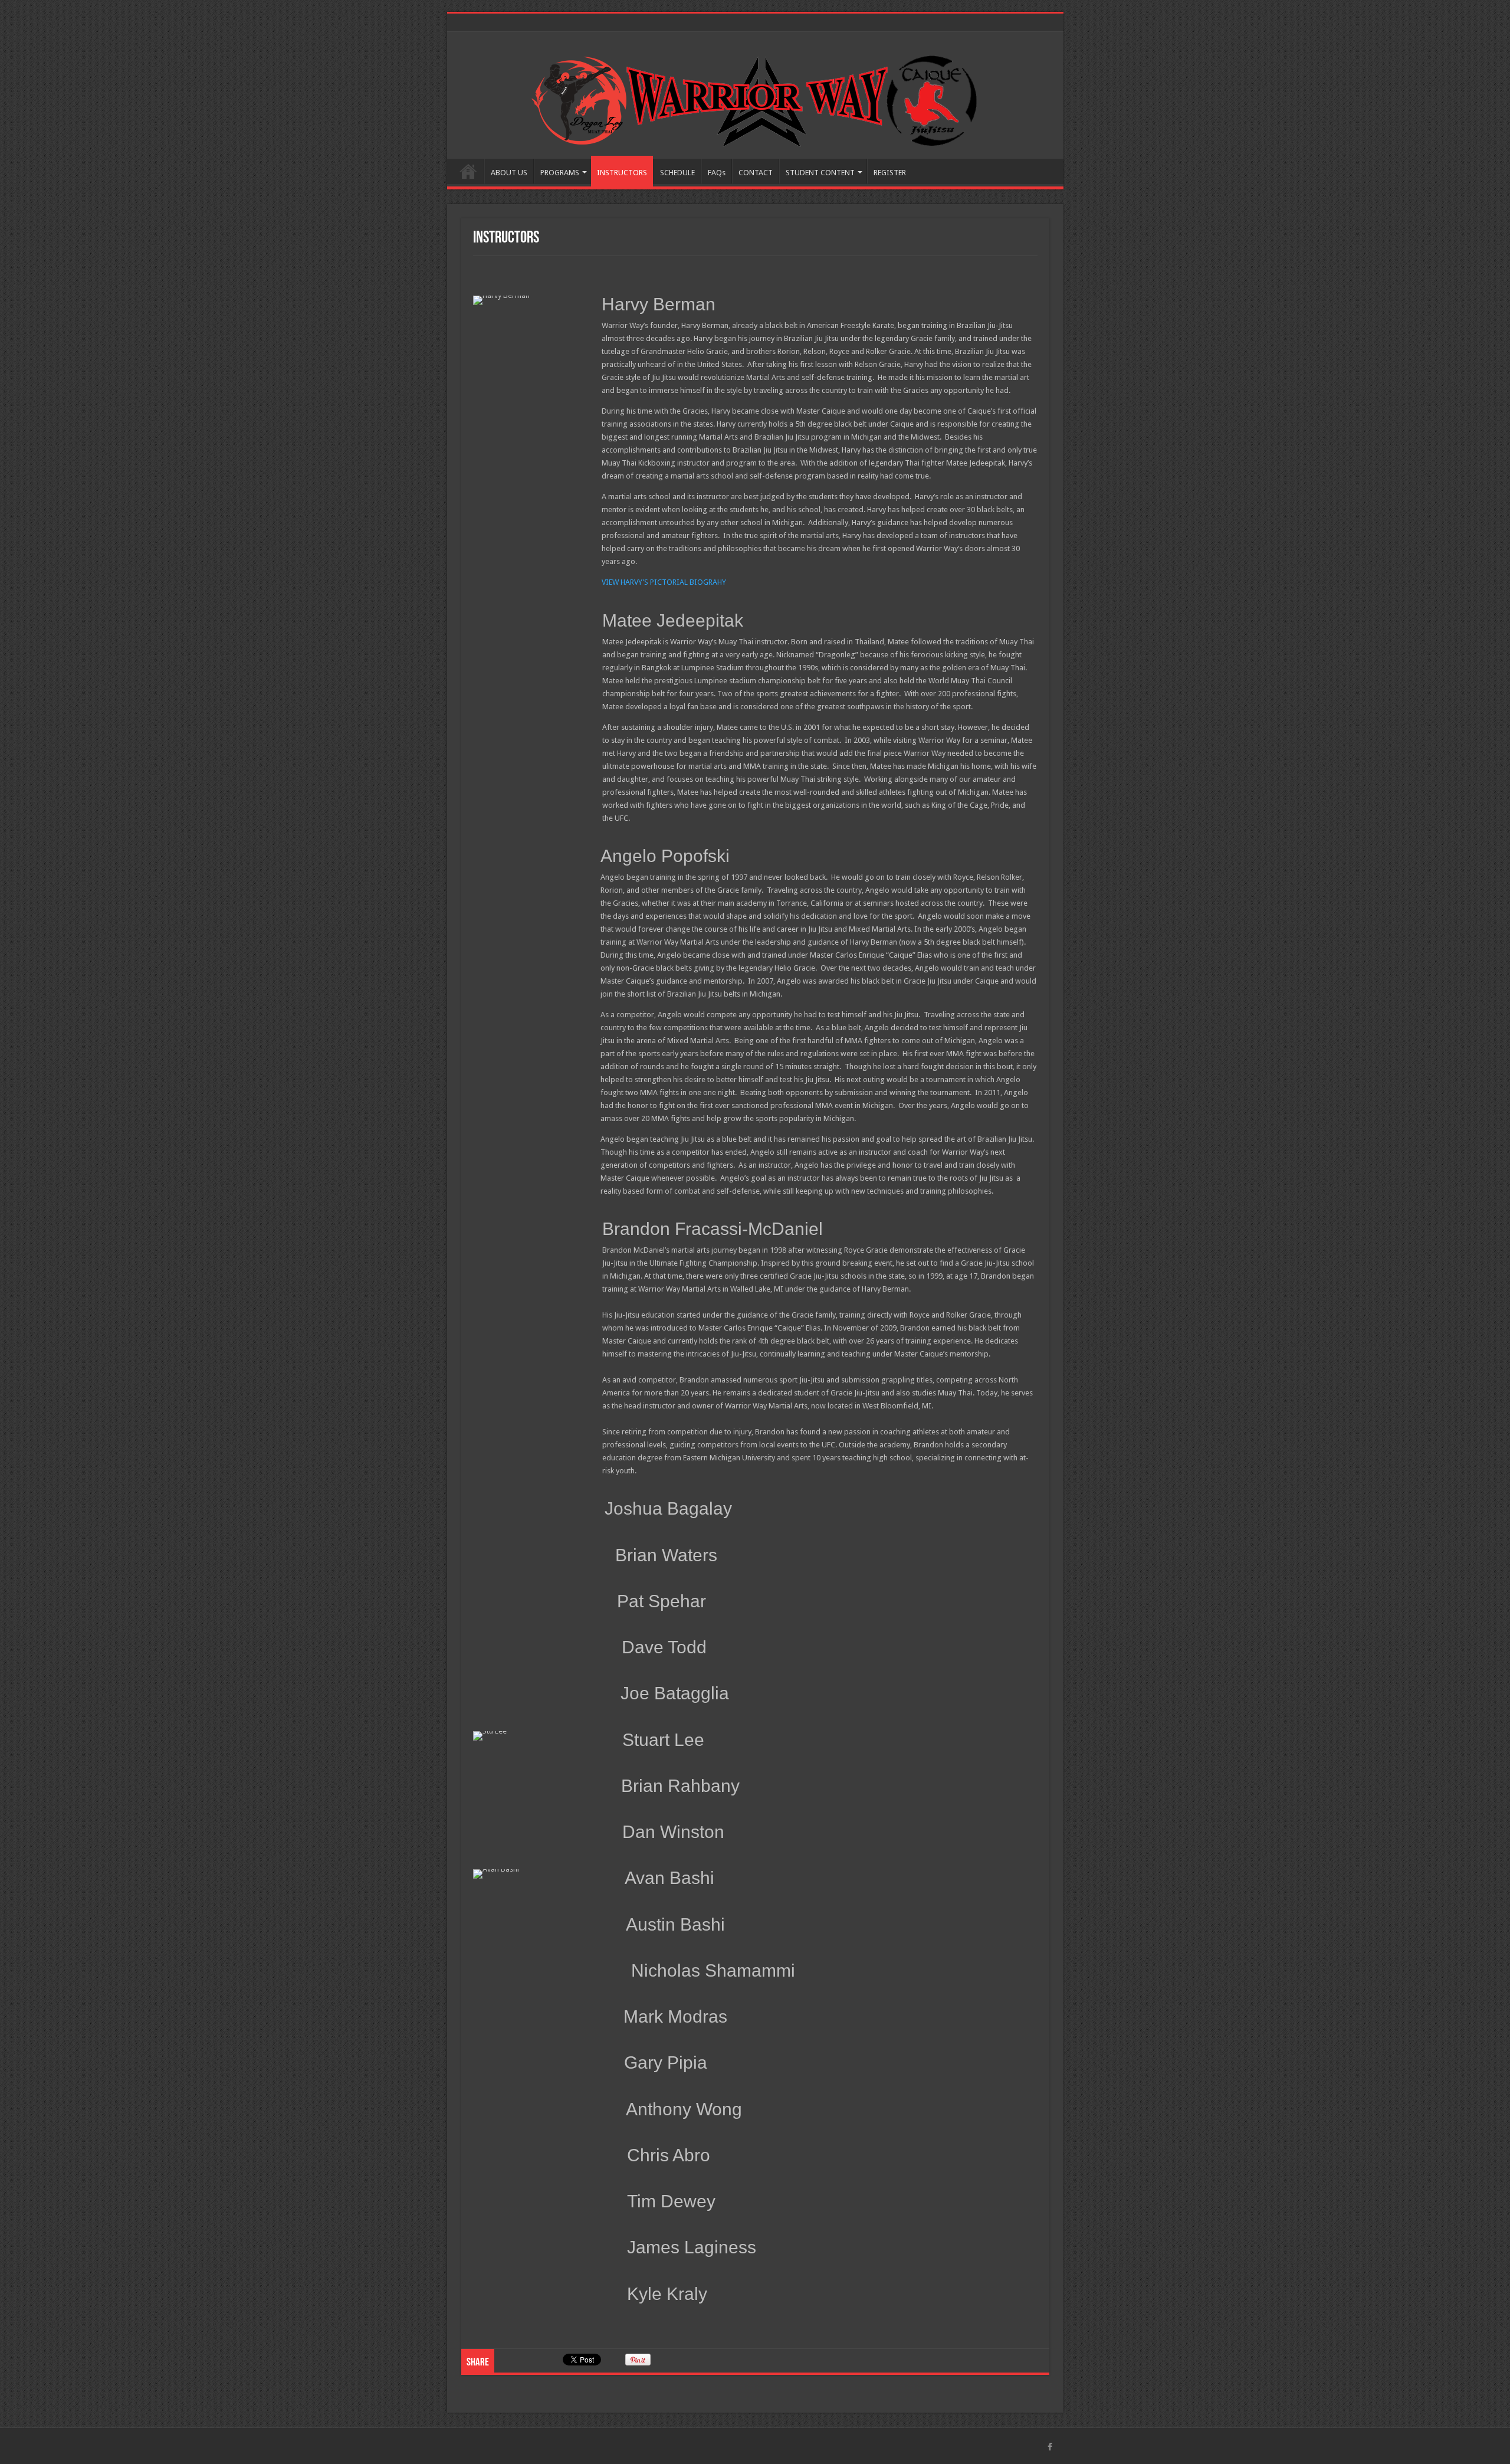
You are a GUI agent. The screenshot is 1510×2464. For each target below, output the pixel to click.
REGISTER (890, 173)
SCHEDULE (677, 173)
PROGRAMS (560, 173)
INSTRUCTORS (622, 173)
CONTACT (756, 173)
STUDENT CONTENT (820, 173)
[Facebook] (1050, 2447)
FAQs (717, 173)
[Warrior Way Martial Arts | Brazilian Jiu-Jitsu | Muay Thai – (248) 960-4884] (755, 99)
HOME (468, 171)
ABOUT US (509, 173)
